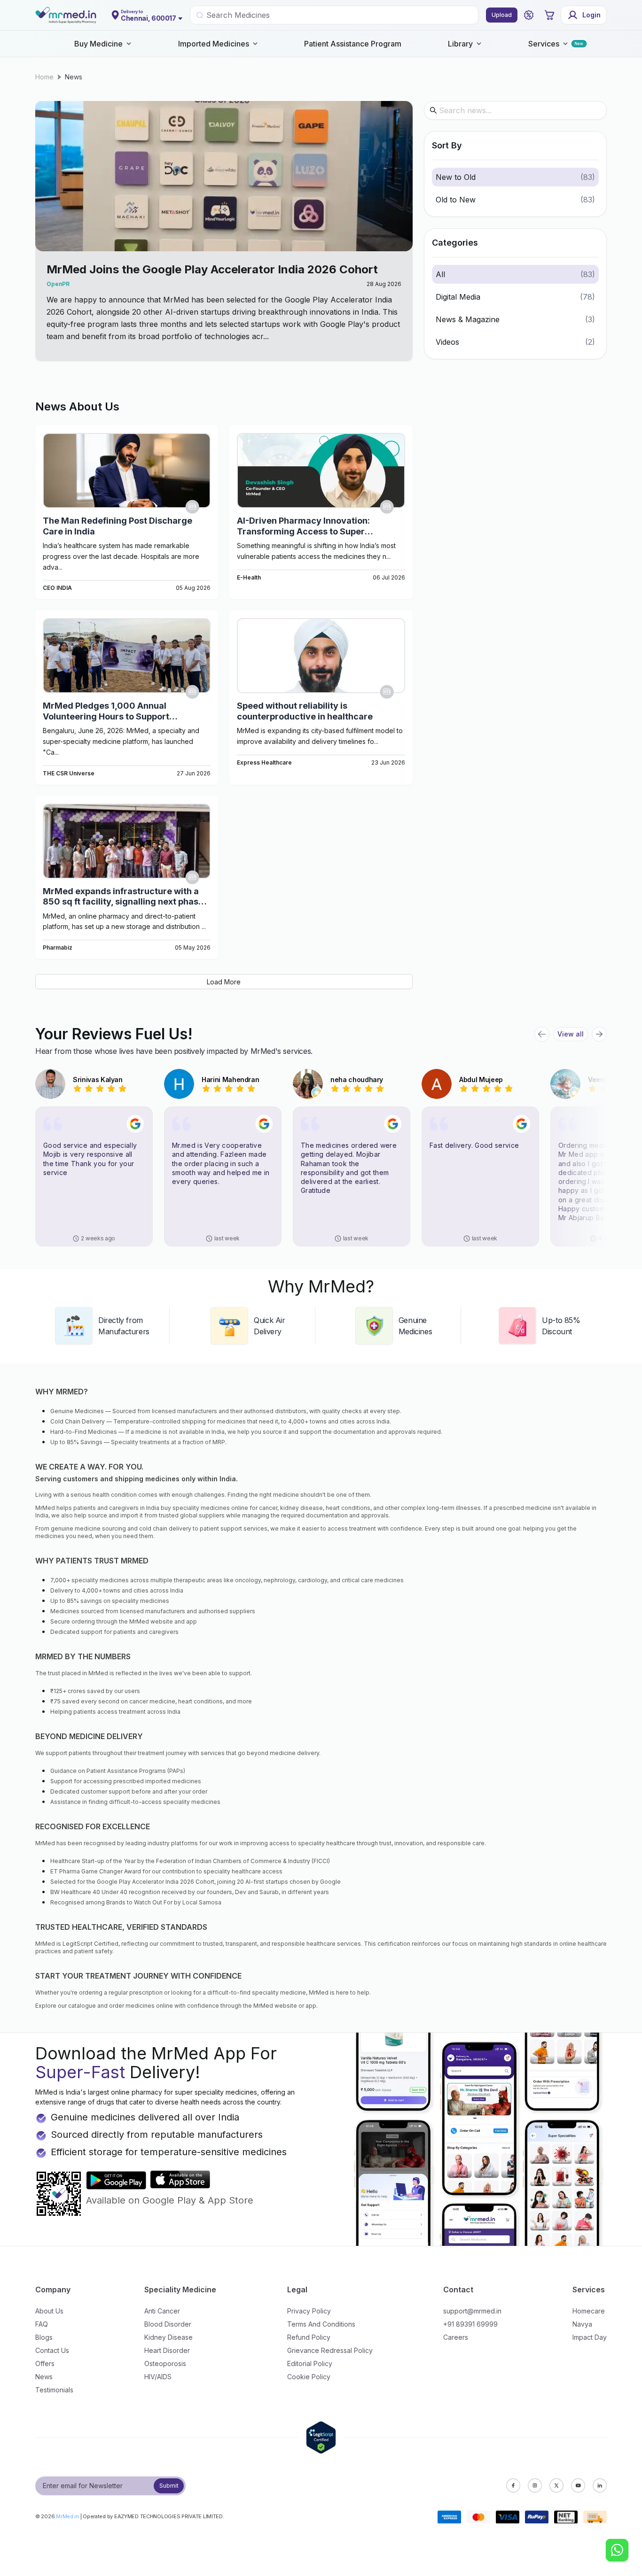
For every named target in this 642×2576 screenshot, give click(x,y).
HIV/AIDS (158, 2377)
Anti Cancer (162, 2311)
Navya (582, 2324)
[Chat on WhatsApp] (617, 2551)
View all (571, 1034)
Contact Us (52, 2350)
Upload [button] (502, 15)
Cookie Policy (309, 2377)
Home (44, 77)
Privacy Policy (309, 2311)
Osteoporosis (165, 2363)
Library (460, 44)
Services (544, 44)
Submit (169, 2486)
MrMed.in (67, 2516)
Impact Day (590, 2337)
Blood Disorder (168, 2324)
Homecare (589, 2311)
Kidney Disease (168, 2337)
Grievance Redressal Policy (330, 2350)
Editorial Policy (310, 2363)
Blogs (44, 2337)
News (74, 77)
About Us (49, 2311)
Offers (45, 2363)
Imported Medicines (214, 44)
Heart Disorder (167, 2350)
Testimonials (54, 2390)
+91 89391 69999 (470, 2324)
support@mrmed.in (472, 2311)
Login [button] (591, 15)
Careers (456, 2337)
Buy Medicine (98, 44)
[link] (44, 77)
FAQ (42, 2324)
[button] (529, 15)
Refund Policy (309, 2337)
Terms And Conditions (321, 2324)
